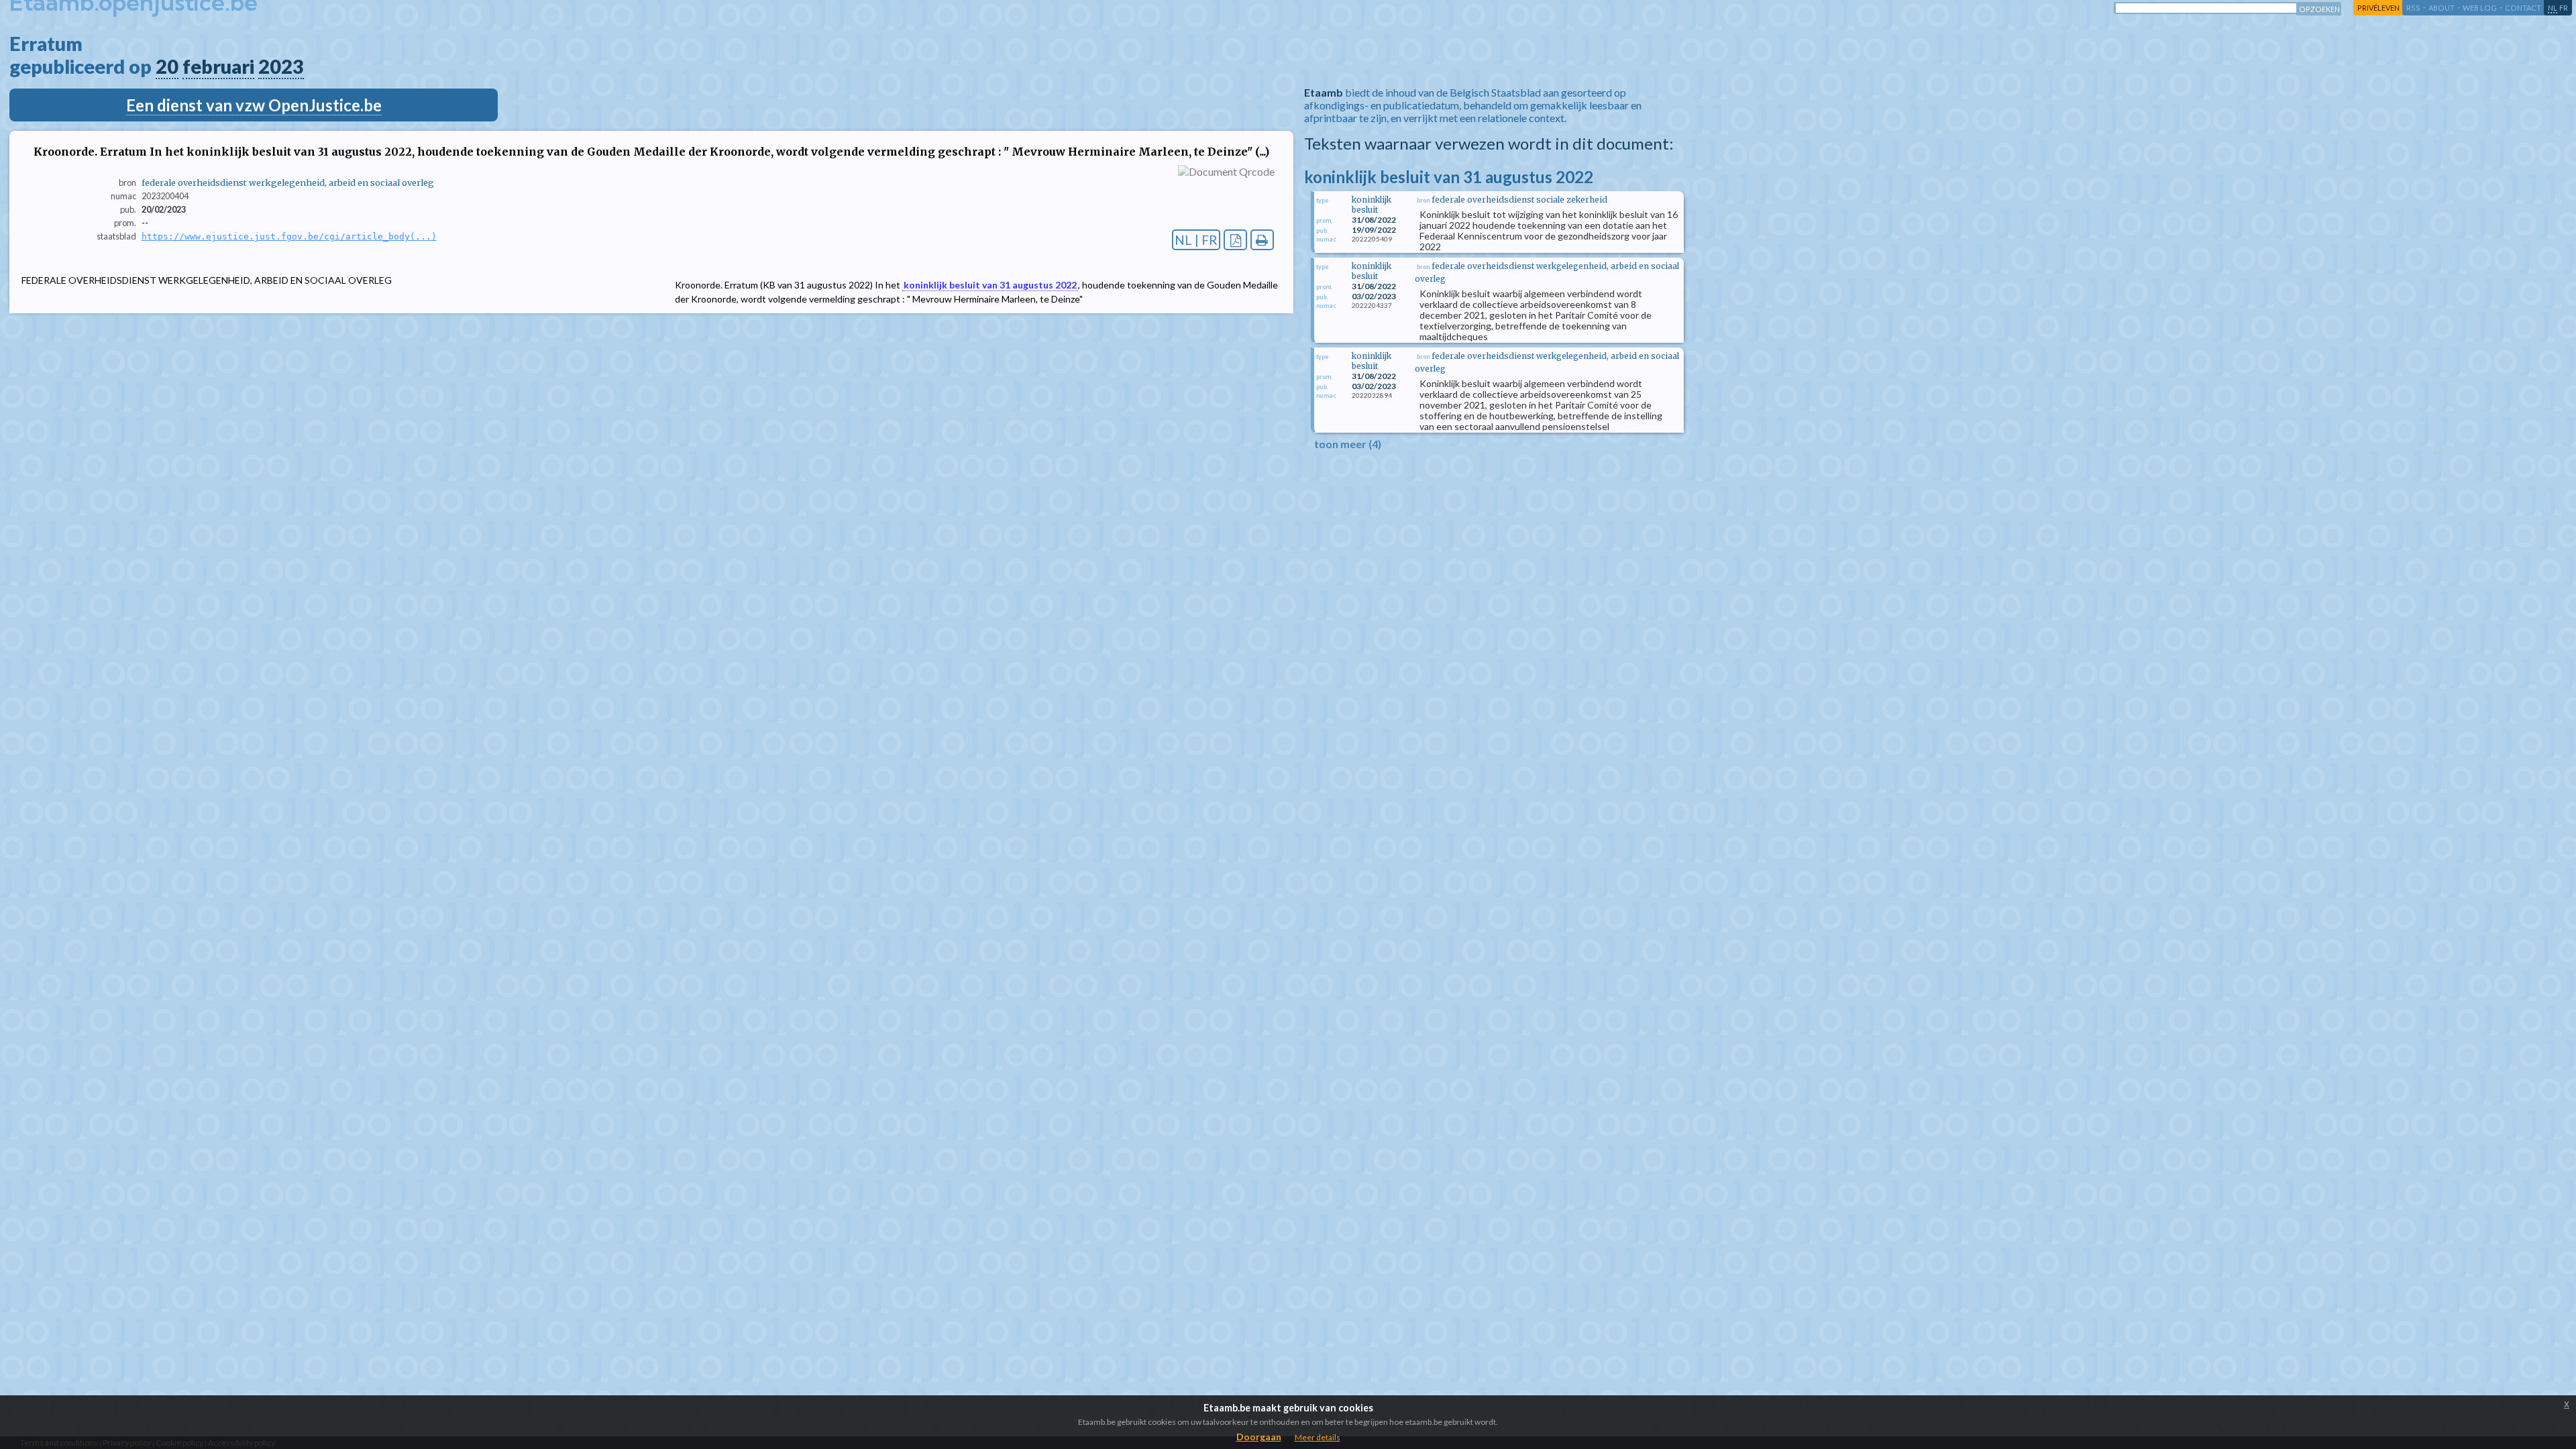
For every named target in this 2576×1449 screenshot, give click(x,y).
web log (2480, 8)
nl (2553, 8)
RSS (2413, 8)
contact (2523, 8)
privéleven (2378, 8)
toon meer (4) (1348, 444)
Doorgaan (1259, 1437)
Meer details (1318, 1437)
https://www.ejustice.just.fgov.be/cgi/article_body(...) (289, 236)
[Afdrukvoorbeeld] (1262, 240)
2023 (281, 66)
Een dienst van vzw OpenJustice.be (254, 105)
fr (2564, 8)
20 (167, 66)
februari (218, 66)
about (2441, 8)
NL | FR (1196, 240)
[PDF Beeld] (1235, 240)
